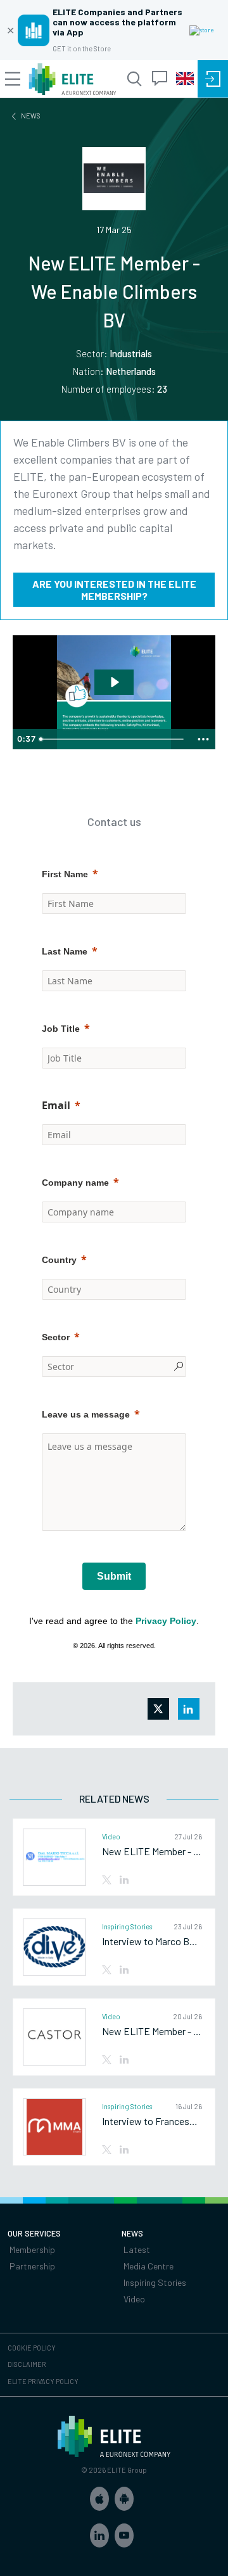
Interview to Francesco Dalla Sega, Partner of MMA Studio (152, 2121)
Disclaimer (27, 2364)
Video (134, 2299)
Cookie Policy (32, 2348)
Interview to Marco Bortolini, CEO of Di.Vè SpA (152, 1941)
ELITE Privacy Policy (43, 2381)
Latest (137, 2249)
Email (56, 1105)
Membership (32, 2249)
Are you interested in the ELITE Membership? (114, 590)
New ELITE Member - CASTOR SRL (152, 2031)
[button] (99, 2499)
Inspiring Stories (155, 2282)
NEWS (31, 116)
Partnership (32, 2266)
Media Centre (149, 2266)
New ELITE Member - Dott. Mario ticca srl (152, 1851)
